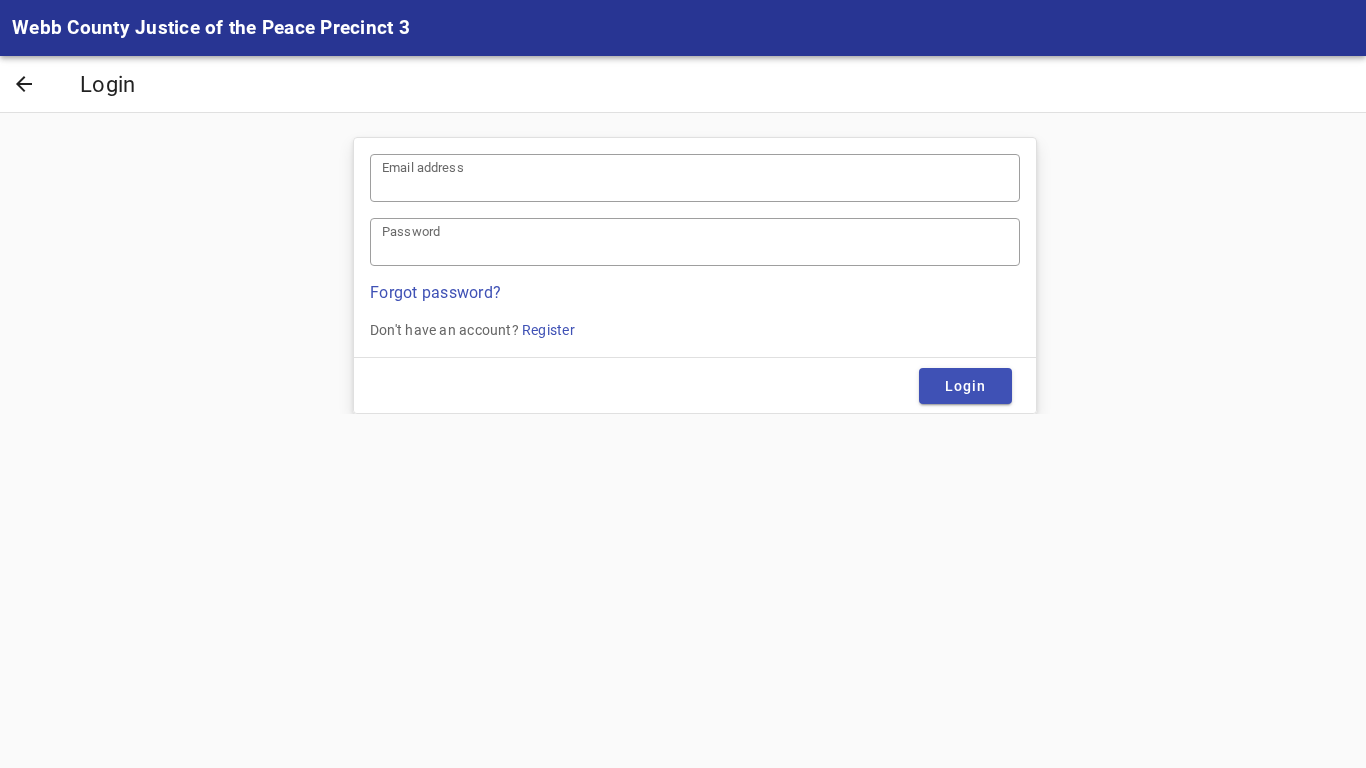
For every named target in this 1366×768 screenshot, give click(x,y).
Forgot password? (435, 292)
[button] (24, 86)
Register (548, 330)
